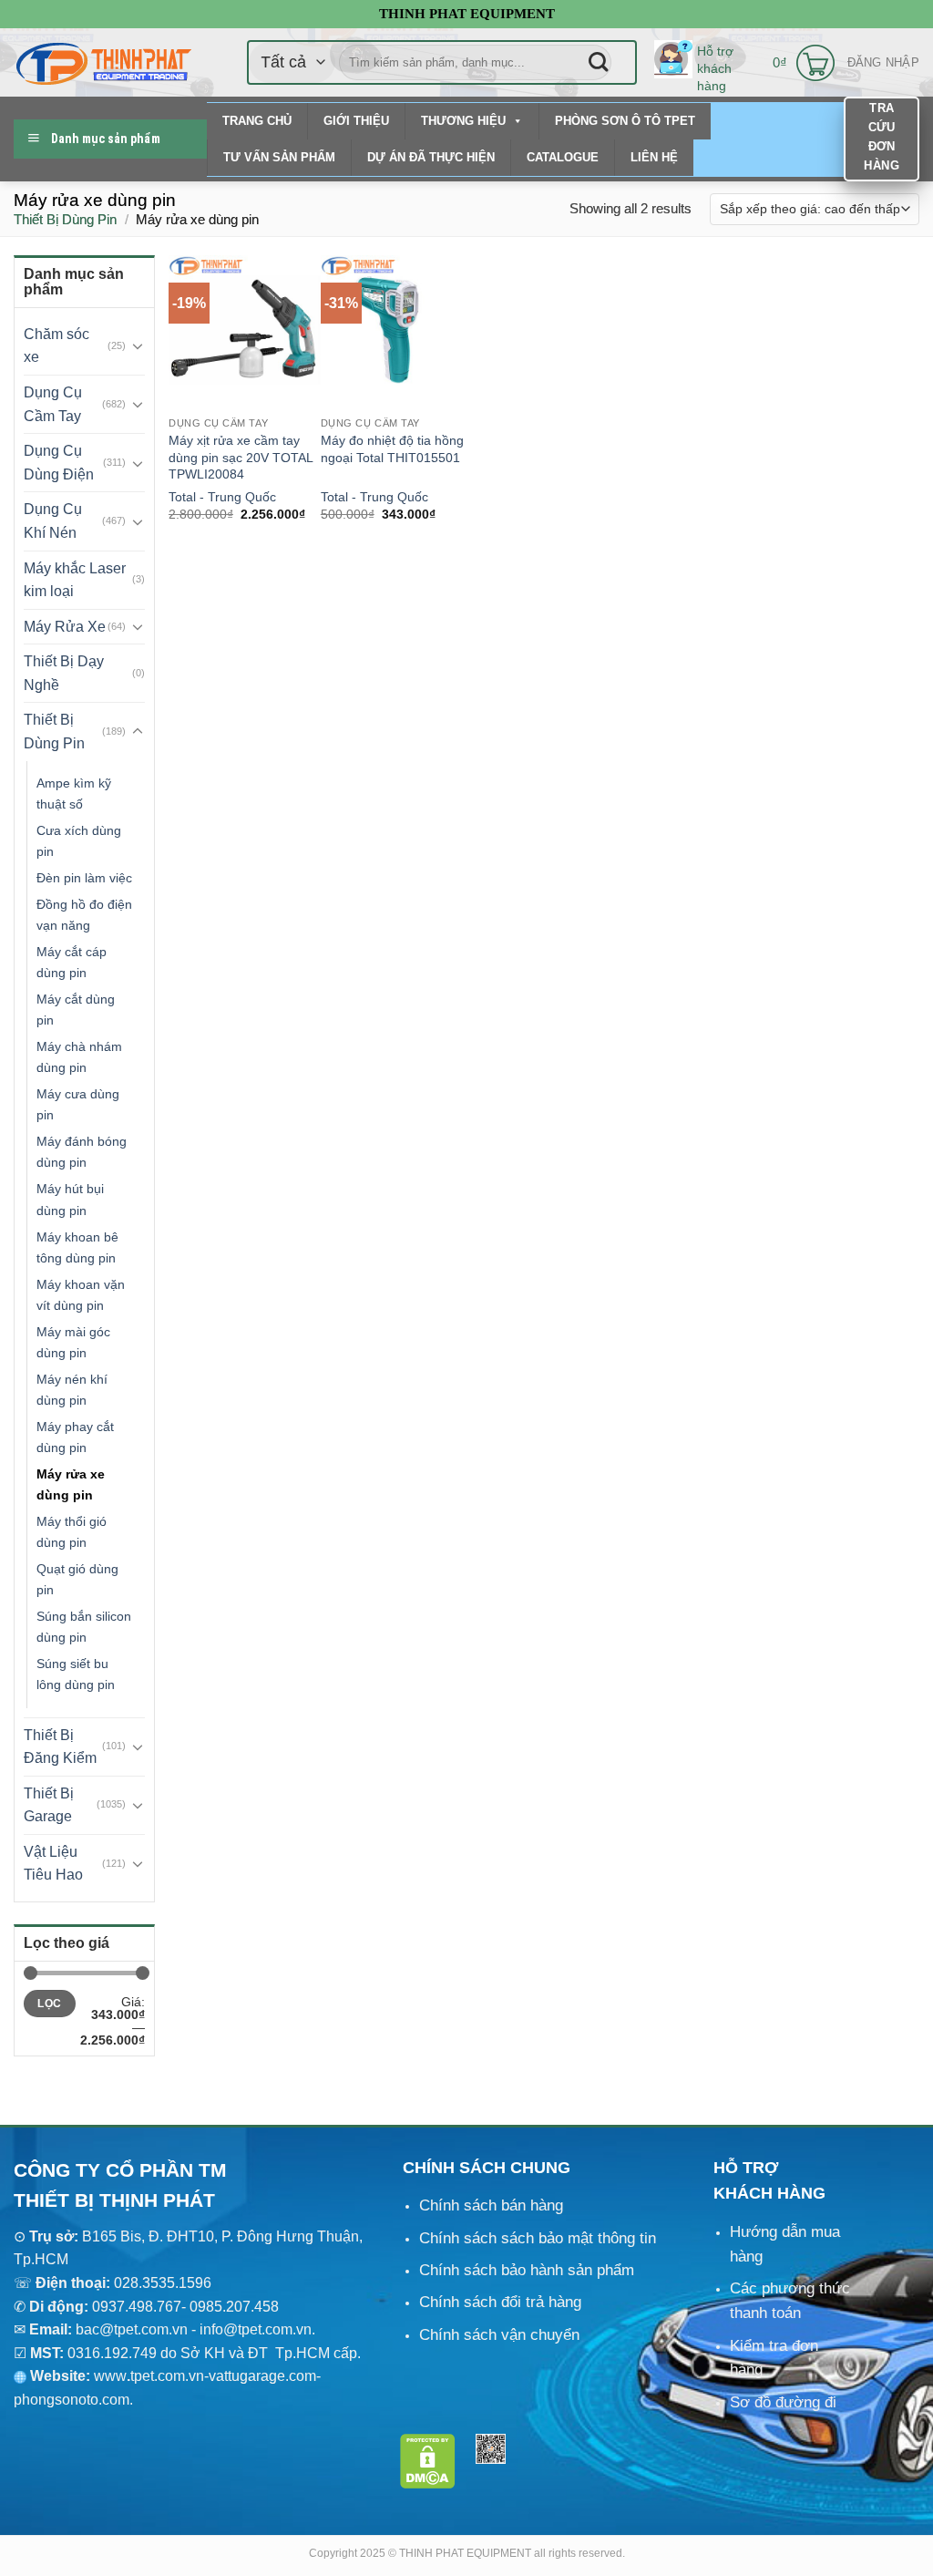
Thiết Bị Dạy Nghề (64, 673)
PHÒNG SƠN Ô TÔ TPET (625, 121)
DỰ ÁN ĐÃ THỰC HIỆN (431, 157)
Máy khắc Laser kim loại (75, 580)
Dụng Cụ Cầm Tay (53, 404)
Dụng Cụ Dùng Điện (59, 463)
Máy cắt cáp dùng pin (72, 962)
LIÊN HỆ (654, 157)
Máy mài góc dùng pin (73, 1342)
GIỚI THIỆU (356, 121)
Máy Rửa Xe (65, 627)
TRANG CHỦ (257, 121)
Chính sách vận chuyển (499, 2335)
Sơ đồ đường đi (783, 2402)
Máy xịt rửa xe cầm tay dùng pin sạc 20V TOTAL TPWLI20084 (241, 457)
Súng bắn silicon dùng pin (84, 1627)
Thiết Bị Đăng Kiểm (60, 1747)
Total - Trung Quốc (222, 497)
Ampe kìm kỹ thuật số (74, 793)
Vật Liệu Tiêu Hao (53, 1864)
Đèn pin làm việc (84, 878)
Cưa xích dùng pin (79, 841)
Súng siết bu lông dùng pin (76, 1674)
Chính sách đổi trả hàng (500, 2302)
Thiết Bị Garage (49, 1805)
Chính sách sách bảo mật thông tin (538, 2238)
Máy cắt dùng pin (76, 1010)
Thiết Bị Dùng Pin (65, 219)
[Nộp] (599, 62)
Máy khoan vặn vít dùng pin (81, 1295)
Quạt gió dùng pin (77, 1579)
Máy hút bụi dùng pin (70, 1199)
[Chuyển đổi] (138, 345)
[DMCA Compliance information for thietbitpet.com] (428, 2461)
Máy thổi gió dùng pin (72, 1532)
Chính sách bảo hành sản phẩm (527, 2270)
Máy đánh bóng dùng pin (82, 1152)
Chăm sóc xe (56, 346)
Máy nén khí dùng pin (72, 1390)
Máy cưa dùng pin (78, 1104)
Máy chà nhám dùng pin (79, 1057)
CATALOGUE (563, 157)
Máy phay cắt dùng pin (75, 1437)
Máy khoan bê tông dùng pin (77, 1247)
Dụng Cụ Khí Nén (53, 521)
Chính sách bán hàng (491, 2205)
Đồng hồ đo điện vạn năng (84, 915)
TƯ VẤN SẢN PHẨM (279, 157)
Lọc (49, 2004)
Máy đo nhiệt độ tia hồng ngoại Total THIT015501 (392, 449)
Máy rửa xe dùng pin (71, 1484)
